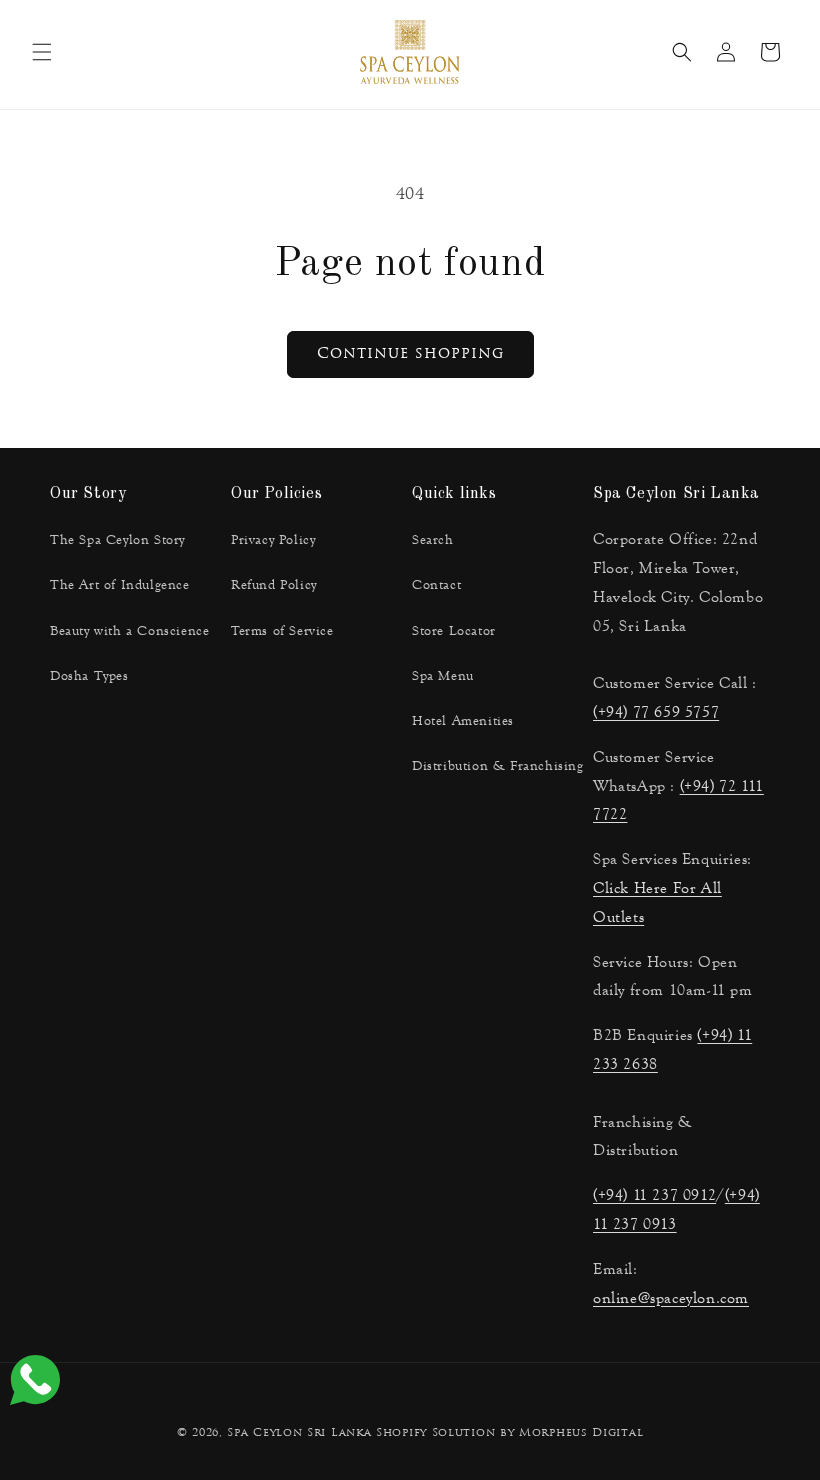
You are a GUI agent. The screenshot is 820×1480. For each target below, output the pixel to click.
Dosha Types (89, 676)
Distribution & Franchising (498, 766)
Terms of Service (282, 631)
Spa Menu (443, 676)
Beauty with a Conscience (129, 631)
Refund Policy (274, 585)
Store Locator (454, 631)
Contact (436, 585)
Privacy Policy (273, 540)
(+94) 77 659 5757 (656, 711)
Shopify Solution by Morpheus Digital (509, 1433)
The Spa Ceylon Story (117, 540)
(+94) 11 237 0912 (654, 1194)
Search (433, 540)
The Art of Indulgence (120, 585)
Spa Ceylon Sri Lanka (299, 1433)
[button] (42, 52)
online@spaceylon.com (671, 1297)
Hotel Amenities (463, 721)
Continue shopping (410, 354)
